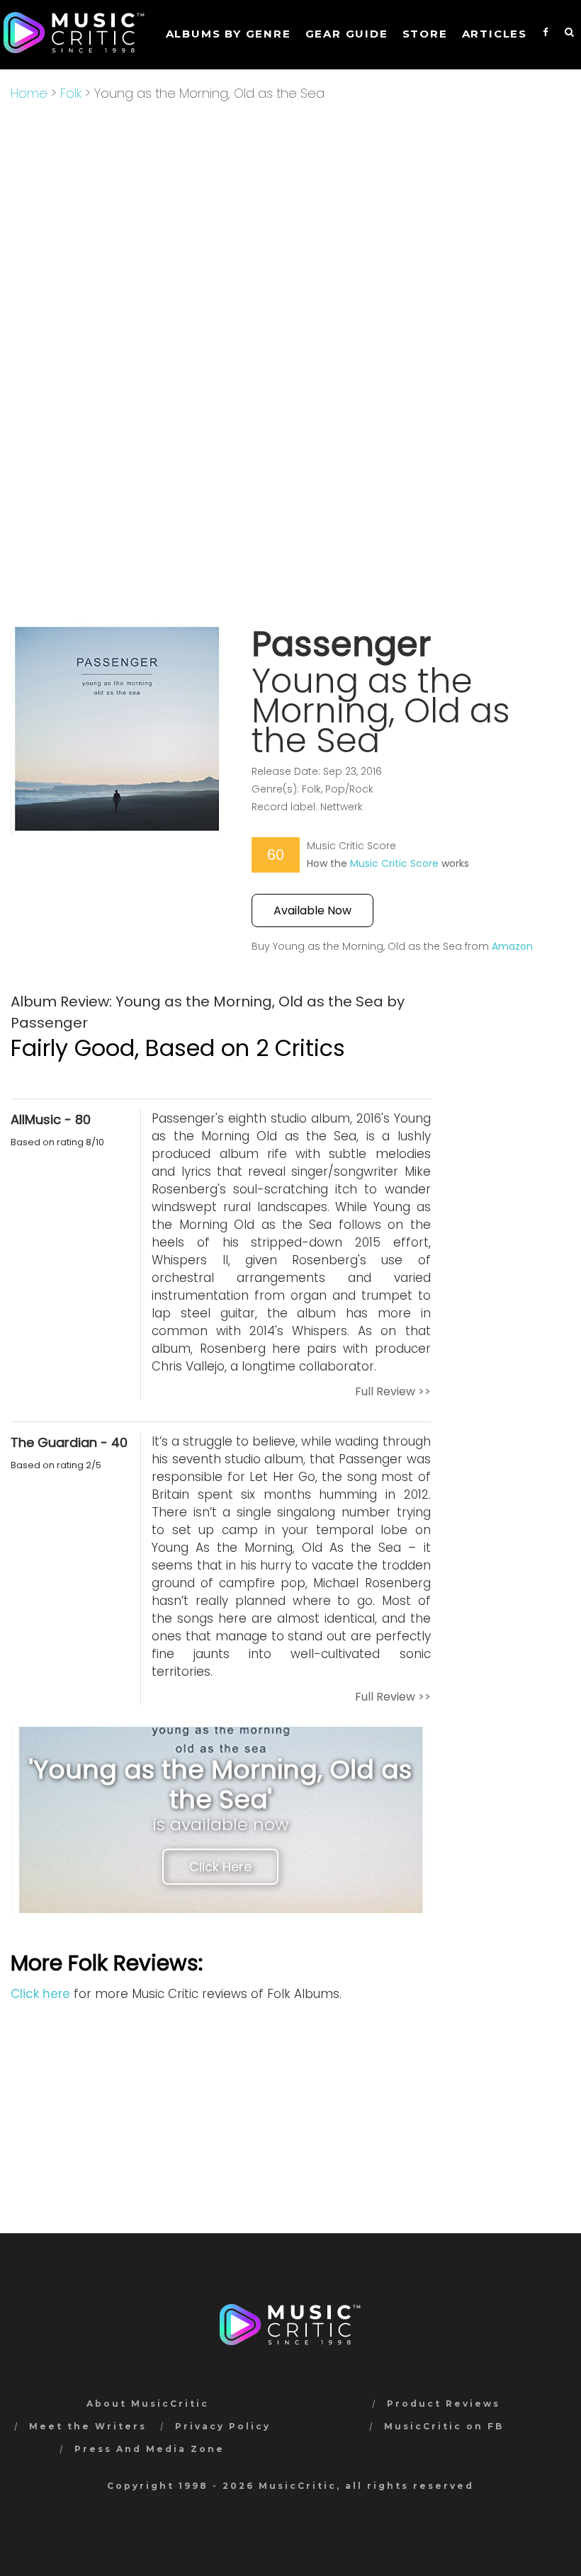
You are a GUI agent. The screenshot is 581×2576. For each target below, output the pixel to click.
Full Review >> (393, 1391)
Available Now (312, 910)
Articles (495, 34)
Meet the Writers (88, 2426)
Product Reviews (444, 2404)
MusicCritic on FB (444, 2426)
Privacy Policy (223, 2426)
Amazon (512, 946)
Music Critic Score (394, 863)
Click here (40, 1994)
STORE (425, 34)
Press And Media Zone (150, 2449)
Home (29, 93)
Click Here (220, 1867)
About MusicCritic (148, 2404)
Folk (71, 93)
